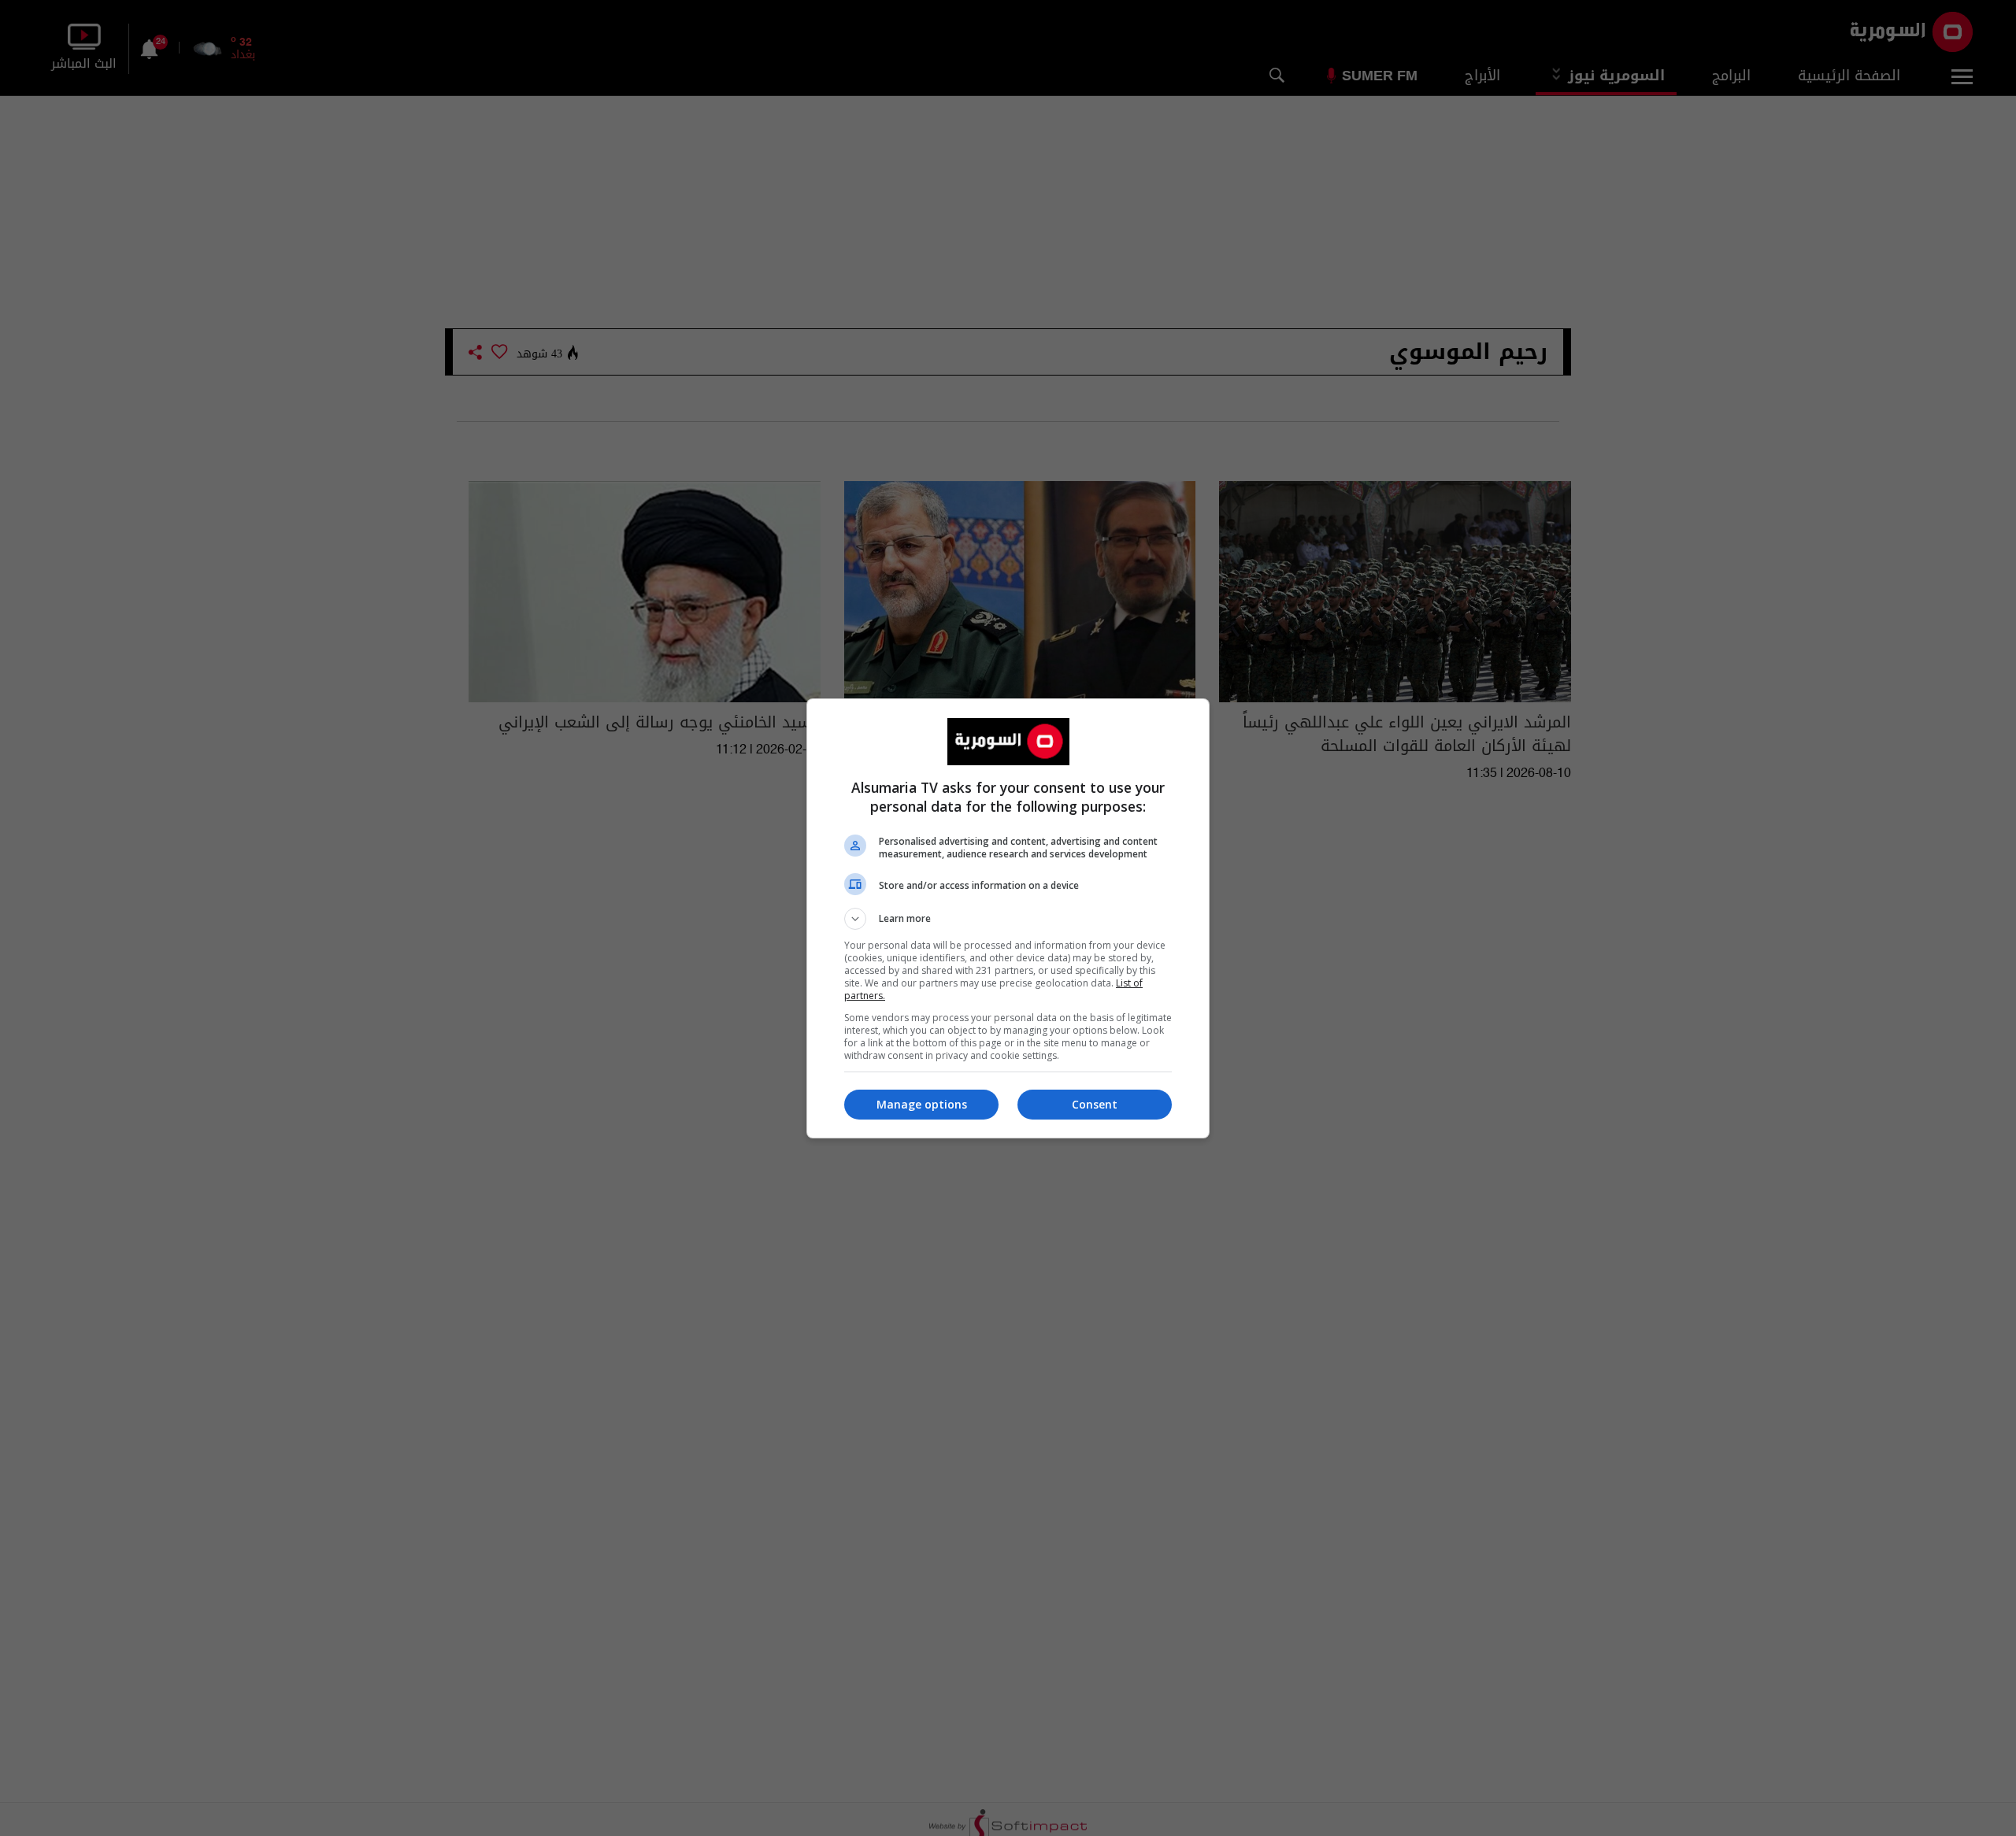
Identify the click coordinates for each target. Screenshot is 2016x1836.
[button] (1008, 919)
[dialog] (1008, 918)
